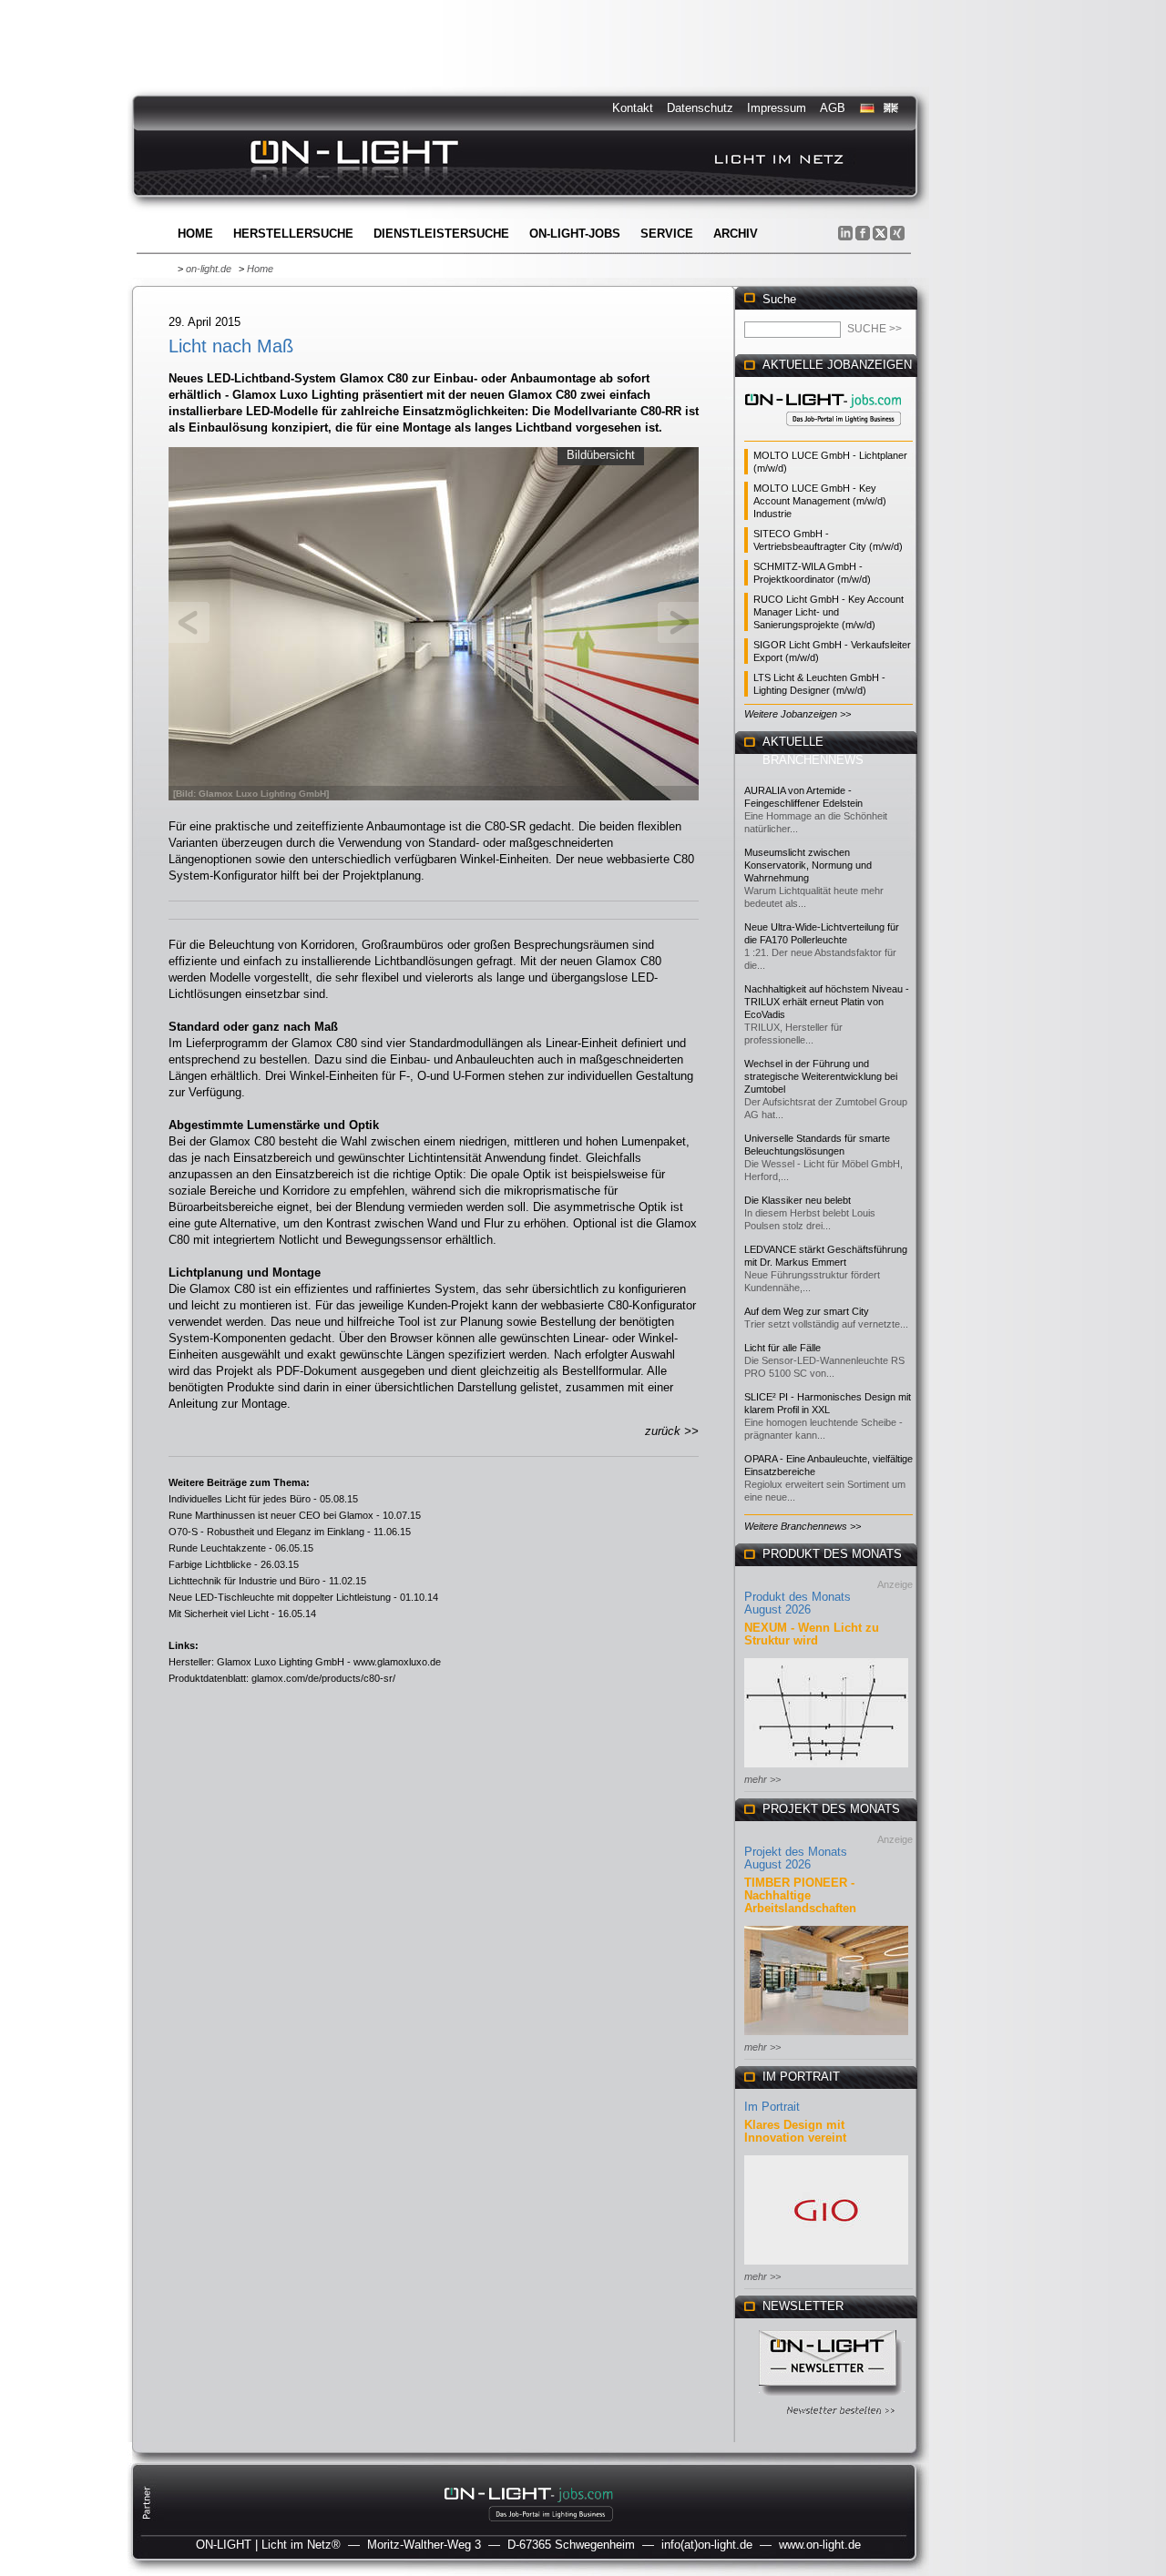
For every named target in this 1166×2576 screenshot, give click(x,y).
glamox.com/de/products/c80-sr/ (323, 1678)
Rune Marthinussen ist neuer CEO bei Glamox (271, 1515)
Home (195, 234)
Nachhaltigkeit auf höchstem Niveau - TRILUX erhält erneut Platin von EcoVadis (827, 1002)
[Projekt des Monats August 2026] (826, 2036)
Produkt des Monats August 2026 (798, 1603)
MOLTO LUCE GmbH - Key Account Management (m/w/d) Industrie (820, 501)
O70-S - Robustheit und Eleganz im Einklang (266, 1532)
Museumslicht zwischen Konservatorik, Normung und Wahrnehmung (808, 865)
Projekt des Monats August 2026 (796, 1858)
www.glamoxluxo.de (397, 1662)
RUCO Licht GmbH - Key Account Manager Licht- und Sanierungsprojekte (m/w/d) (828, 612)
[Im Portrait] (826, 2266)
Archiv (736, 234)
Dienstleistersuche (441, 234)
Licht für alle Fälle (782, 1348)
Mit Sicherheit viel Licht (219, 1614)
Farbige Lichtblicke (210, 1564)
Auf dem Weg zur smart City (807, 1311)
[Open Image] (434, 622)
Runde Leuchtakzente (217, 1548)
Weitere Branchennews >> (803, 1526)
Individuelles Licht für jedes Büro (240, 1499)
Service (667, 234)
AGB (833, 108)
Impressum (777, 108)
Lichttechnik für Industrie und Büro (244, 1581)
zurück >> (672, 1431)
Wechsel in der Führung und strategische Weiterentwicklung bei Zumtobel (821, 1076)
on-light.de (209, 269)
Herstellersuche (293, 234)
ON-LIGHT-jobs (575, 234)
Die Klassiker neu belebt (798, 1200)
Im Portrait (772, 2107)
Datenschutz (700, 108)
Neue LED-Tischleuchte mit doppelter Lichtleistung (280, 1597)
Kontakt (633, 108)
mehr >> (762, 1779)
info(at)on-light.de (707, 2545)
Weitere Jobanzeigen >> (798, 714)
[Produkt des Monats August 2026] (826, 1769)
